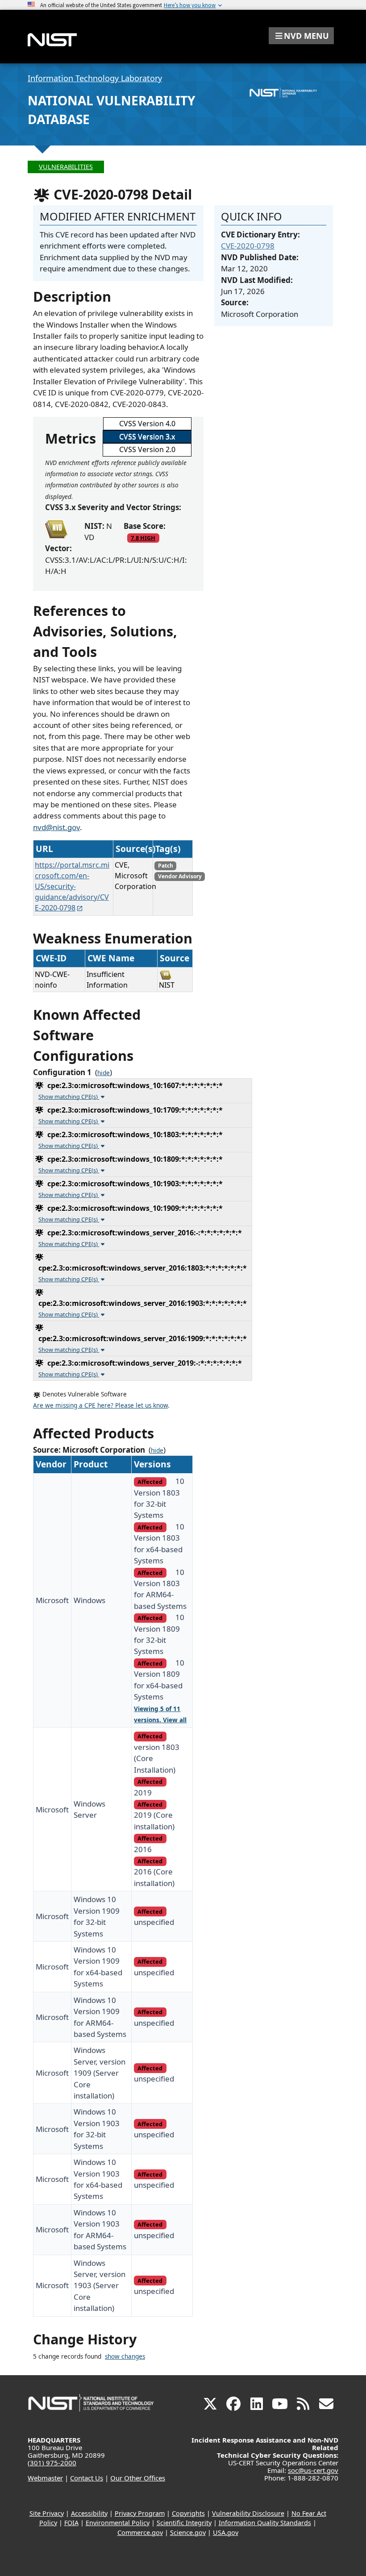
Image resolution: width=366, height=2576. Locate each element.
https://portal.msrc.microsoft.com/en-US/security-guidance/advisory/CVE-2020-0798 (72, 886)
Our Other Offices (138, 2478)
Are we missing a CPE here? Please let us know (100, 1405)
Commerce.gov (140, 2532)
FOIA (71, 2523)
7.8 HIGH (143, 538)
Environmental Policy (118, 2523)
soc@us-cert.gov (313, 2470)
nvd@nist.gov (56, 827)
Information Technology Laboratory (95, 78)
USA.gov (226, 2532)
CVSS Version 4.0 (147, 424)
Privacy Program (140, 2513)
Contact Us (87, 2478)
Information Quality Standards (265, 2523)
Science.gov (188, 2532)
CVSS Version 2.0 (147, 449)
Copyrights (188, 2513)
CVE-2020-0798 (248, 246)
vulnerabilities (66, 167)
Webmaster (45, 2478)
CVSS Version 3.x (147, 436)
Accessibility (89, 2513)
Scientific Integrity (184, 2523)
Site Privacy (47, 2513)
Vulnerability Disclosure (248, 2513)
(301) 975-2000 (52, 2463)
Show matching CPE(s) (69, 1097)
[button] (301, 36)
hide (104, 1073)
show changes (125, 2356)
